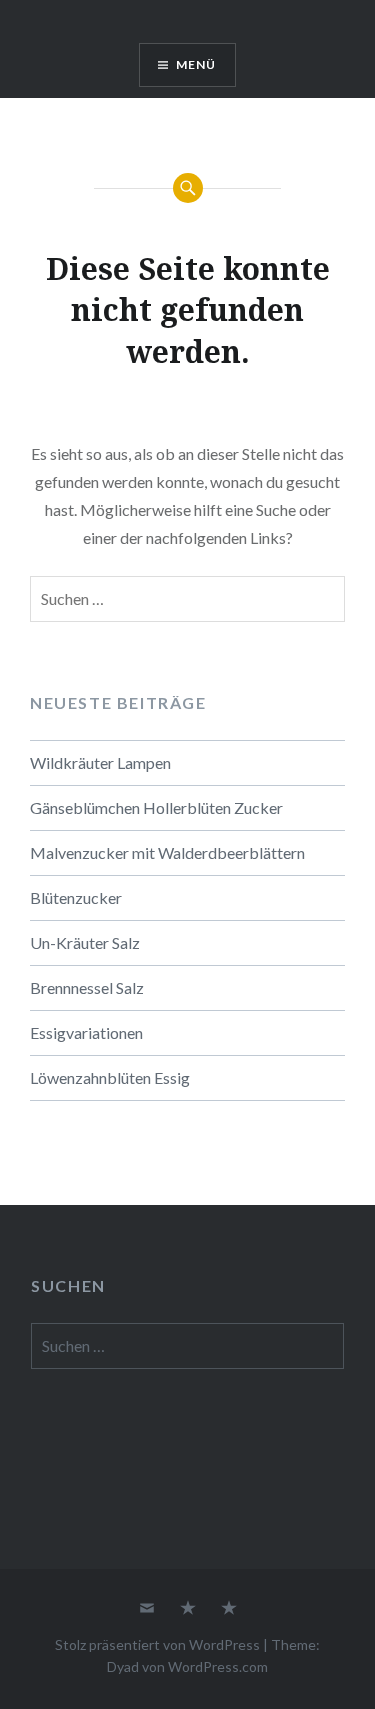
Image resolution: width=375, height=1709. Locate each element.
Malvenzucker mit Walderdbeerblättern (167, 852)
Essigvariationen (86, 1032)
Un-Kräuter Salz (85, 942)
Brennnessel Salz (87, 987)
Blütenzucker (76, 897)
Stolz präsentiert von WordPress (157, 1644)
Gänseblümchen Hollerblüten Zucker (156, 807)
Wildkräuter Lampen (100, 762)
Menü (196, 64)
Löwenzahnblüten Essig (110, 1077)
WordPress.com (218, 1666)
